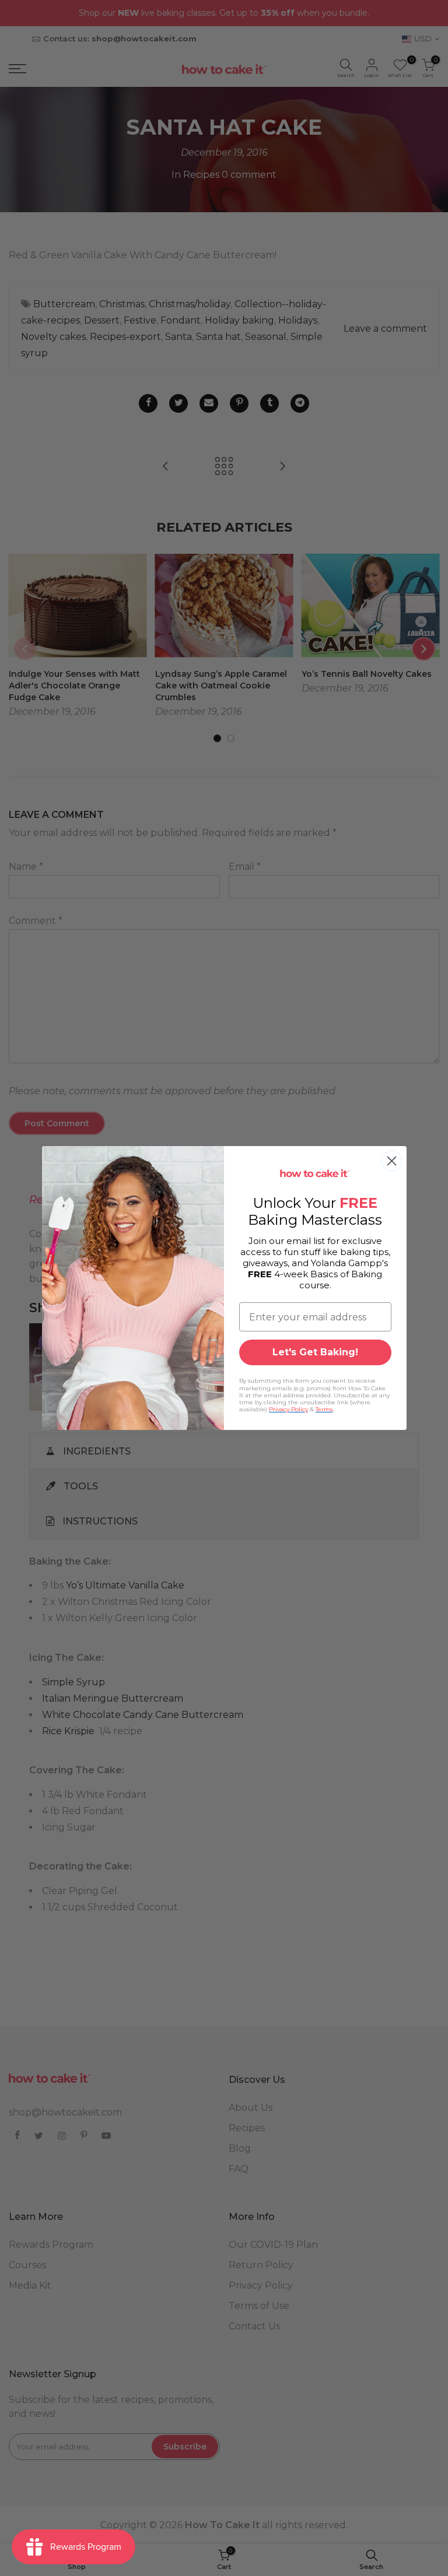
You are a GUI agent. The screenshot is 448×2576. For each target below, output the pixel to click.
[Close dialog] (392, 1161)
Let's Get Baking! (315, 1352)
